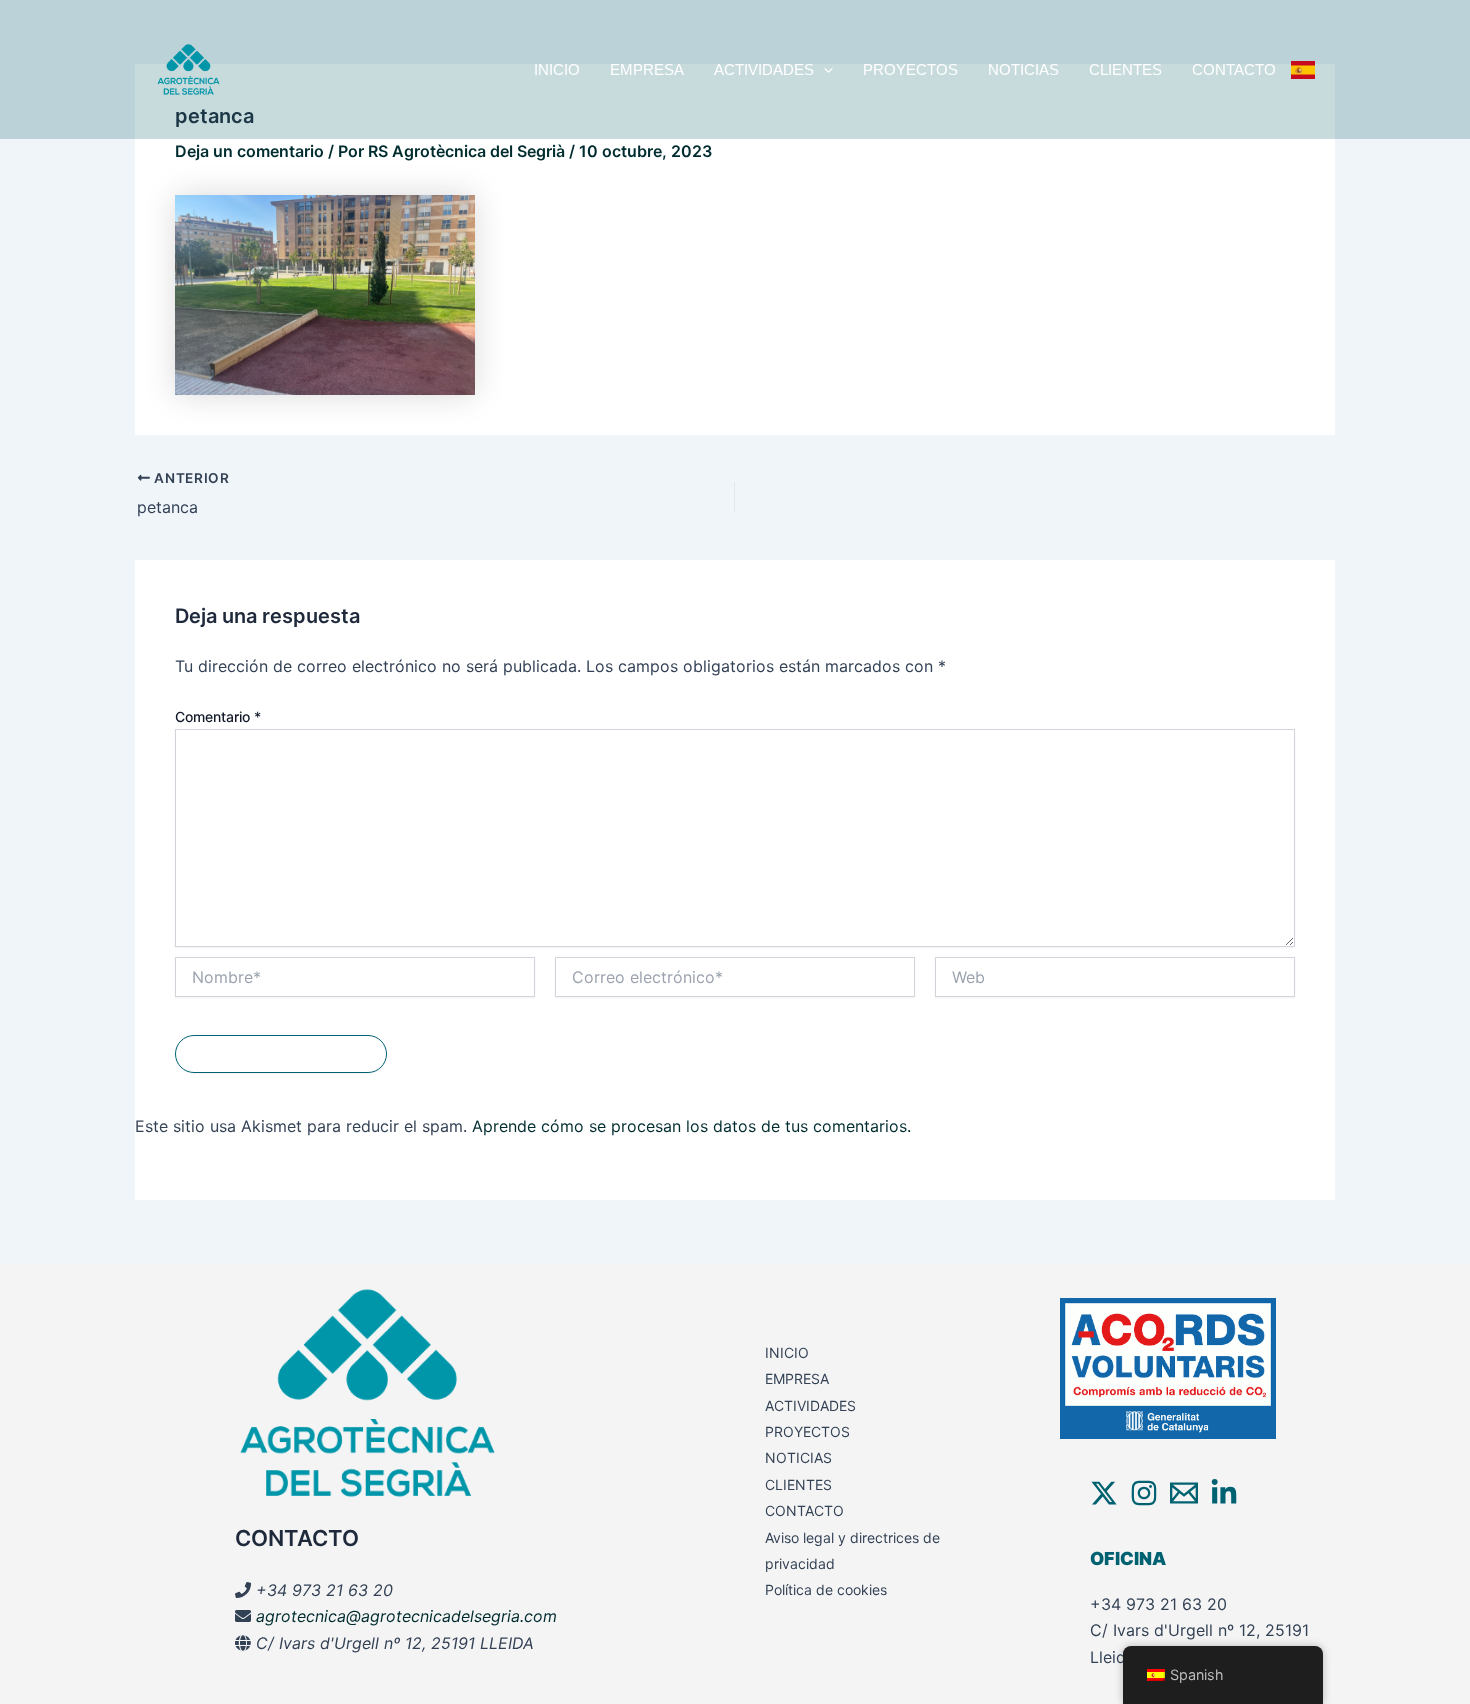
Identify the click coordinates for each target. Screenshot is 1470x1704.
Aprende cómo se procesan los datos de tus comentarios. (691, 1126)
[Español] (1303, 70)
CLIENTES (1125, 69)
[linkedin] (1224, 1493)
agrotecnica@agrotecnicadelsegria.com (406, 1616)
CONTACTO (1234, 69)
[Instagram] (1144, 1493)
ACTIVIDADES (764, 69)
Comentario (218, 716)
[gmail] (1184, 1493)
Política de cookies (826, 1589)
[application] (823, 70)
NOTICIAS (1023, 69)
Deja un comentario (249, 151)
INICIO (557, 69)
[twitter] (1104, 1493)
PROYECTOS (910, 69)
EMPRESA (647, 69)
